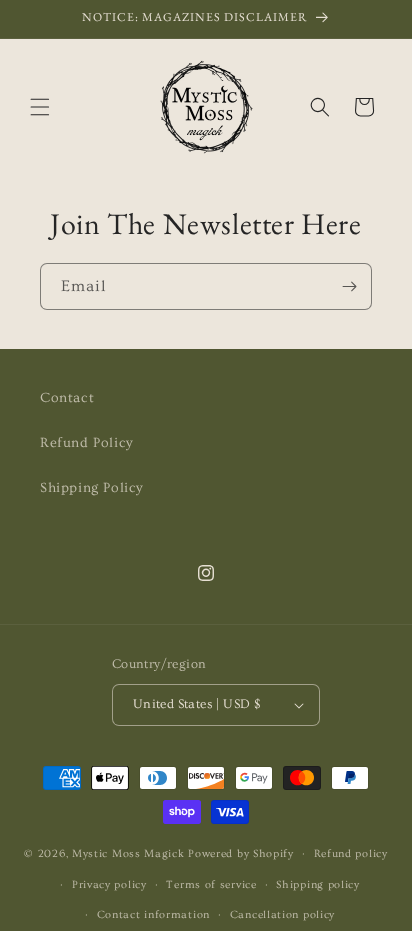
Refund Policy (87, 443)
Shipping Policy (92, 488)
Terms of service (211, 884)
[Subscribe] (349, 286)
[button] (40, 107)
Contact (67, 398)
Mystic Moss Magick (130, 853)
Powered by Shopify (241, 853)
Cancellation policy (282, 914)
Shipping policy (318, 884)
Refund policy (351, 853)
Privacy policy (109, 884)
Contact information (153, 914)
